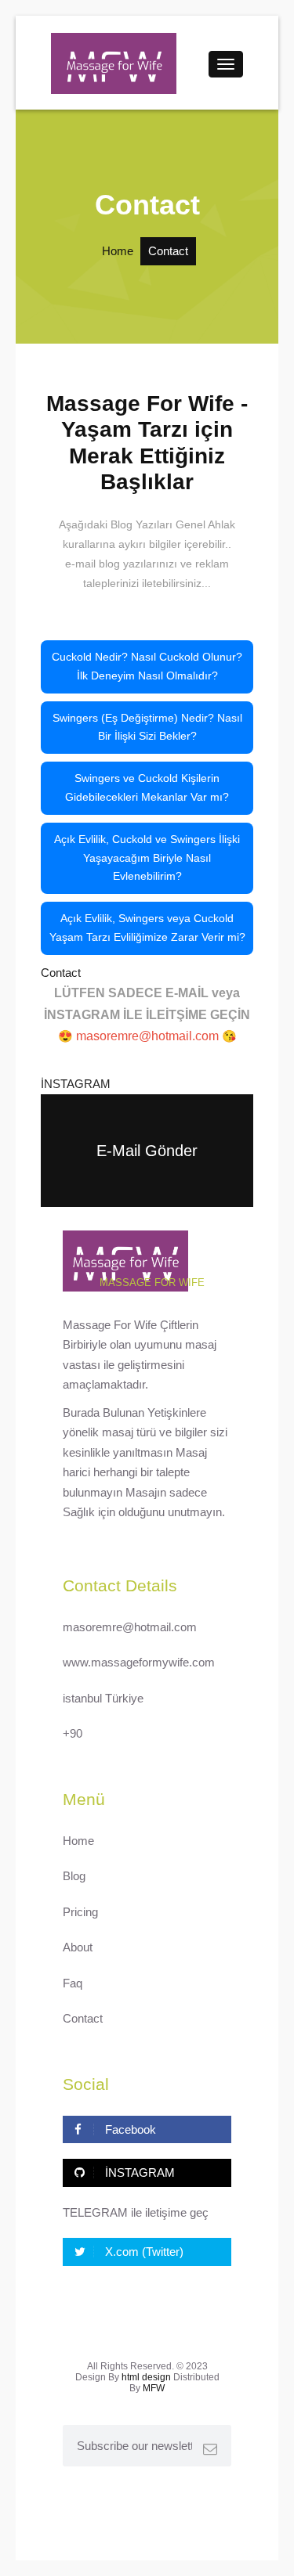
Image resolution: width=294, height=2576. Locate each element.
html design (146, 2377)
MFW (154, 2388)
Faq (73, 1983)
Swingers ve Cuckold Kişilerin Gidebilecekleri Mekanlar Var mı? (147, 787)
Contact (61, 973)
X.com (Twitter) (143, 2252)
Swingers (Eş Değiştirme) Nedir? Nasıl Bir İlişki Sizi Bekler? (147, 727)
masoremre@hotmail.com (130, 1627)
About (78, 1947)
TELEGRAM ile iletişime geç (136, 2212)
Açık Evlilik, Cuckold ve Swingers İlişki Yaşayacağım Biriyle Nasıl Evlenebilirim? (147, 858)
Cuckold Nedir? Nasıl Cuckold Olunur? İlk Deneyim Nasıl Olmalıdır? (147, 666)
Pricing (80, 1912)
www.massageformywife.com (139, 1662)
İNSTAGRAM (76, 1084)
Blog (74, 1876)
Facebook (129, 2129)
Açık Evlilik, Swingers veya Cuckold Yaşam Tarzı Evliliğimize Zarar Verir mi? (147, 928)
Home (118, 251)
